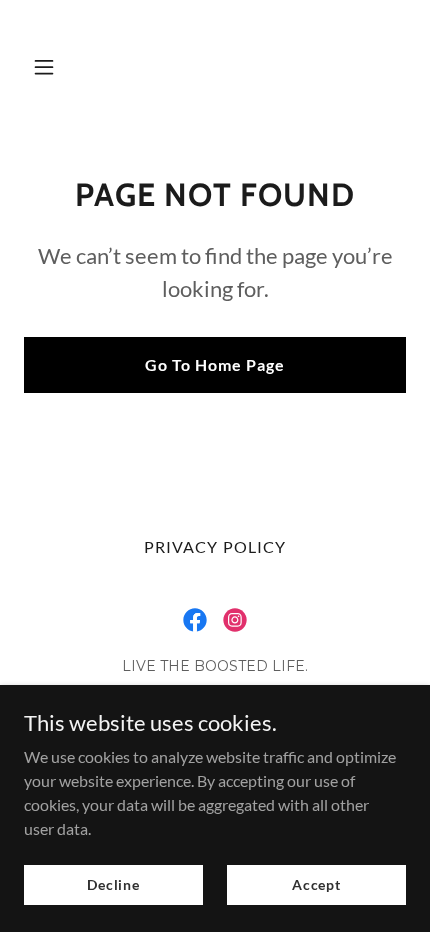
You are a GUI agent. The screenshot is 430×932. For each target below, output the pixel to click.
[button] (52, 67)
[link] (214, 100)
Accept (316, 884)
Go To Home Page (215, 364)
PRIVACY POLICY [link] (214, 546)
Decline (113, 884)
